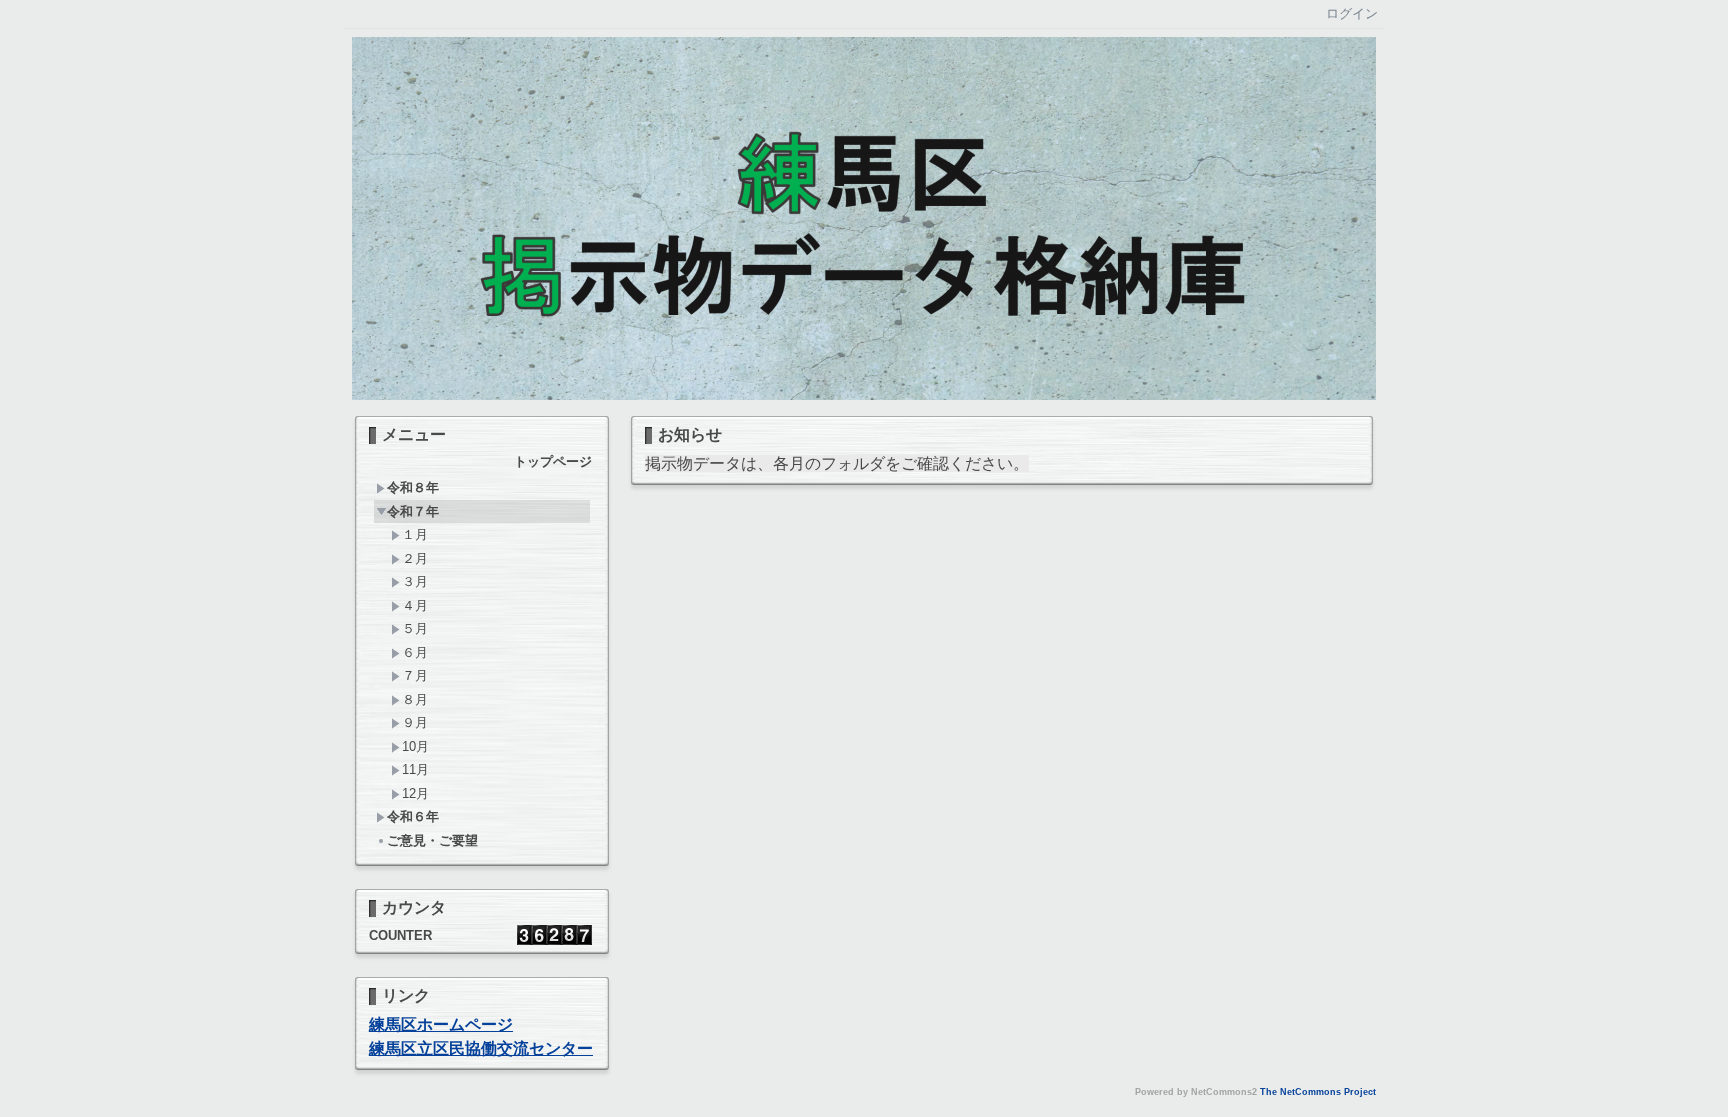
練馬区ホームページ (441, 1024)
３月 (415, 581)
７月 (415, 675)
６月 (415, 652)
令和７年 (413, 511)
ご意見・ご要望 (432, 840)
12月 (415, 793)
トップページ (553, 461)
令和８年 (413, 487)
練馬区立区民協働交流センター (481, 1048)
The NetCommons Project (1318, 1092)
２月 (415, 558)
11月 (415, 769)
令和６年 (413, 816)
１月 (415, 534)
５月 (415, 628)
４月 (415, 605)
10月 (415, 746)
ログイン (1352, 13)
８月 (415, 699)
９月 (415, 722)
